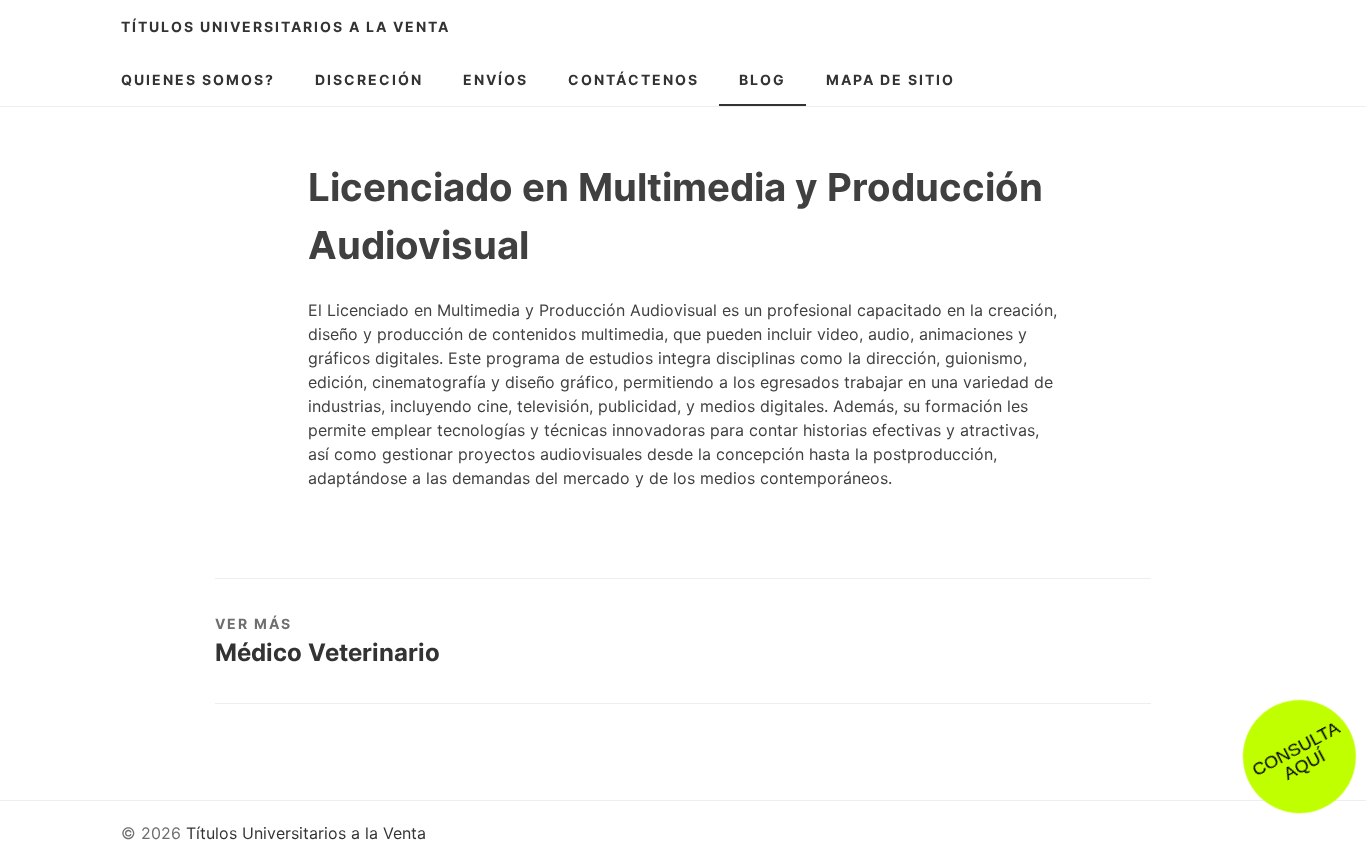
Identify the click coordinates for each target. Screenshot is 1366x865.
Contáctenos (633, 79)
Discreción (369, 79)
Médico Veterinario (327, 652)
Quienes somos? (198, 79)
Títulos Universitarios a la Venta (285, 26)
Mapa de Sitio (890, 79)
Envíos (495, 79)
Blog (762, 79)
